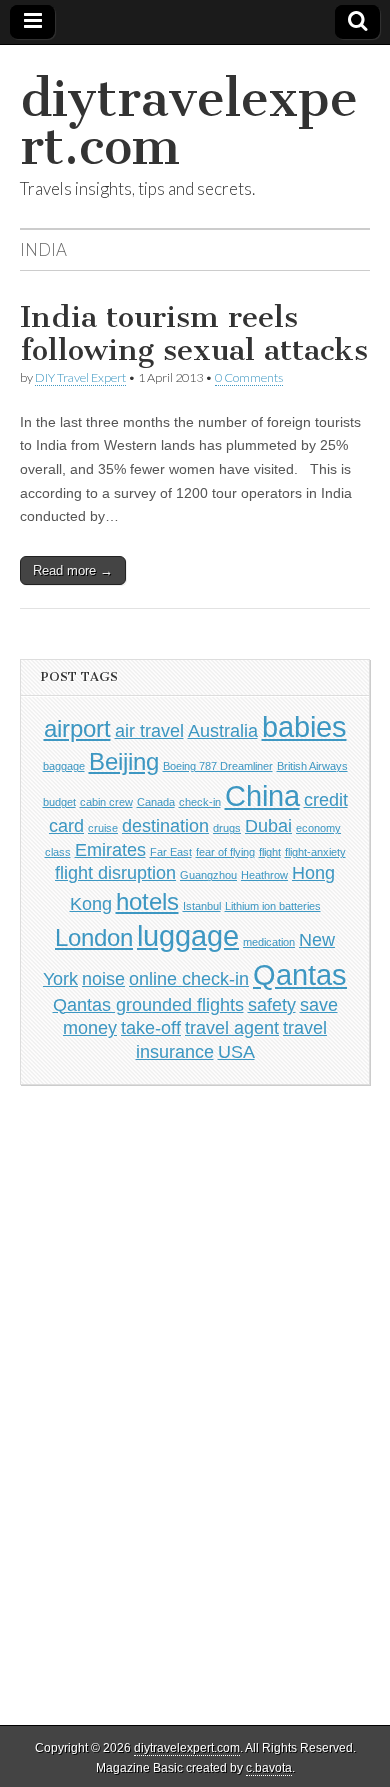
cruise (103, 828)
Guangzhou (208, 875)
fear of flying (225, 852)
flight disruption (115, 873)
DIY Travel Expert (80, 377)
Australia (223, 731)
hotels (147, 901)
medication (269, 942)
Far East (171, 852)
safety (272, 1005)
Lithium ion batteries (273, 906)
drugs (227, 828)
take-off (151, 1028)
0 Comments (249, 377)
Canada (156, 802)
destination (165, 826)
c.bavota (269, 1768)
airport (77, 728)
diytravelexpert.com (189, 122)
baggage (64, 766)
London (94, 937)
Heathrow (264, 875)
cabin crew (106, 802)
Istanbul (202, 906)
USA (236, 1052)
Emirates (110, 850)
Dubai (268, 826)
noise (103, 979)
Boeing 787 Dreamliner (218, 766)
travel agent (232, 1028)
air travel (149, 731)
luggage (188, 935)
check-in (200, 802)
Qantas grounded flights (148, 1005)
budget (59, 802)
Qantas (300, 974)
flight (270, 852)
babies (304, 726)
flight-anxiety (315, 852)
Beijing (124, 761)
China (262, 795)
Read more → (73, 570)
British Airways (312, 766)
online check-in (189, 979)
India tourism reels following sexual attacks (194, 334)
